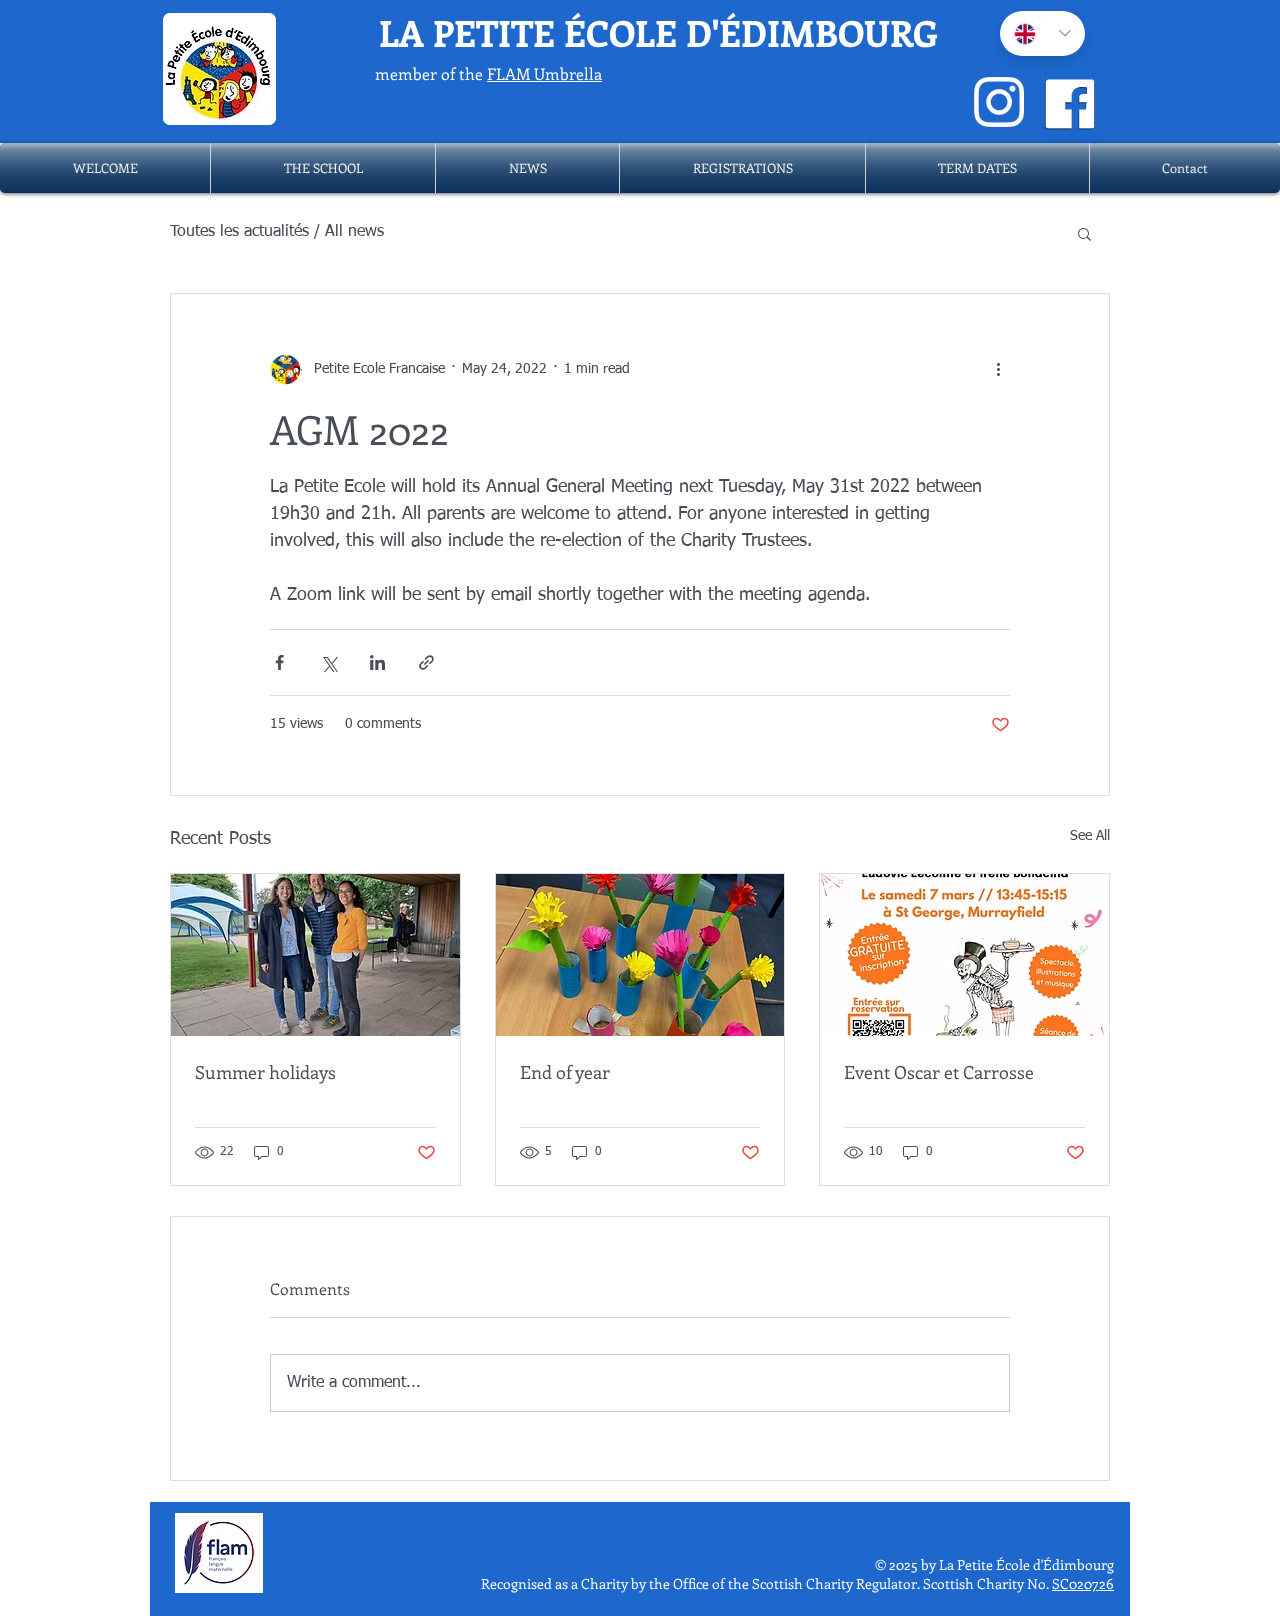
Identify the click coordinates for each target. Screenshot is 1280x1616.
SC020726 (1083, 1583)
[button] (323, 168)
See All (1090, 836)
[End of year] (640, 955)
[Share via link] (426, 662)
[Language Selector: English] (1042, 33)
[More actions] (998, 370)
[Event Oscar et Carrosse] (964, 955)
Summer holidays (265, 1072)
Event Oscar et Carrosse (939, 1072)
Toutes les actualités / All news (277, 232)
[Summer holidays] (315, 955)
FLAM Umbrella (544, 73)
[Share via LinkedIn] (377, 662)
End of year (565, 1072)
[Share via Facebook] (279, 662)
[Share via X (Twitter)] (328, 662)
